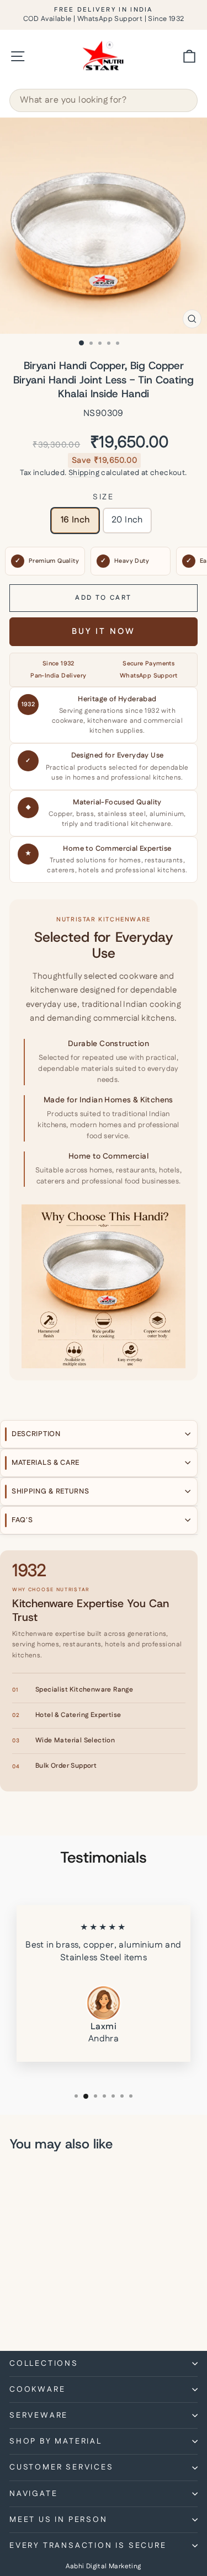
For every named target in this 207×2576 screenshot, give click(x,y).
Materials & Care (46, 1463)
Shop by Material (56, 2441)
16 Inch (75, 520)
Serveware (39, 2415)
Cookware (37, 2390)
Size (104, 497)
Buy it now (104, 631)
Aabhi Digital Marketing (103, 2566)
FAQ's (22, 1520)
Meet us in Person (59, 2520)
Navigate (33, 2494)
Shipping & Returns (51, 1491)
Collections (44, 2364)
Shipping (84, 473)
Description (36, 1434)
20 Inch (127, 520)
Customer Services (62, 2467)
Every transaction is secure (88, 2546)
